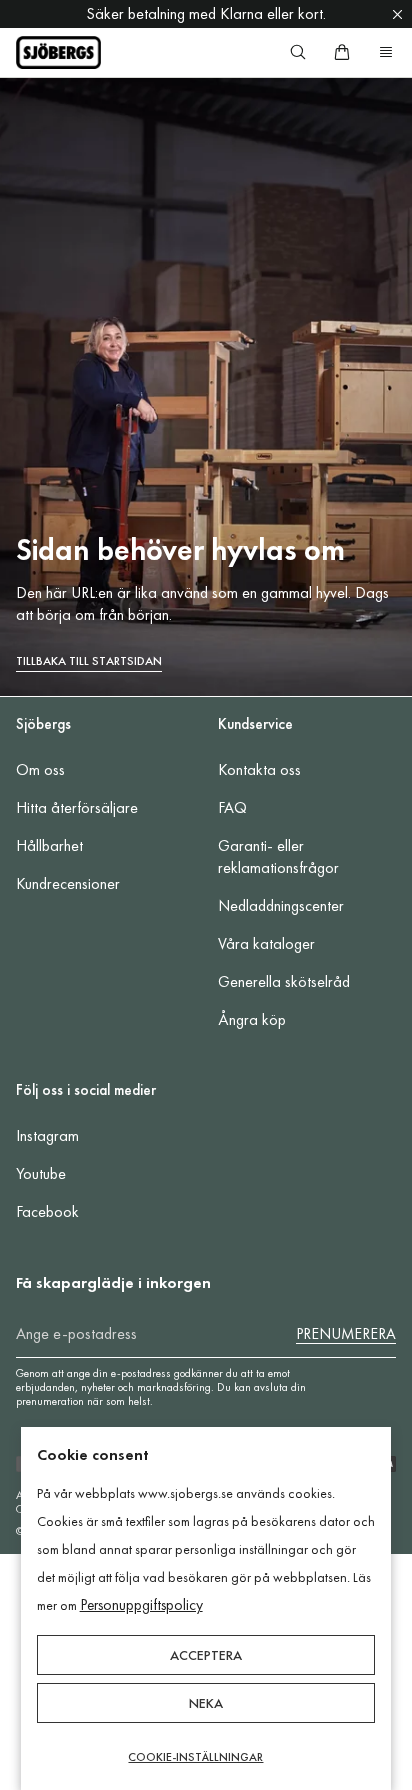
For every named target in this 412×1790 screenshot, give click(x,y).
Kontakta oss (259, 769)
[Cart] (342, 52)
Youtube (41, 1173)
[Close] (397, 14)
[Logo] (58, 52)
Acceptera (206, 1655)
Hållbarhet (49, 845)
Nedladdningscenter (281, 905)
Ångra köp (252, 1019)
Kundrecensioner (68, 883)
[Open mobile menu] (386, 52)
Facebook (47, 1211)
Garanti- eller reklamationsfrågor (278, 856)
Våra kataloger (266, 943)
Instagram (47, 1135)
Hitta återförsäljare (77, 807)
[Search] (298, 52)
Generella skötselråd (284, 981)
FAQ (232, 807)
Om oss (40, 769)
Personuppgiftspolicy (141, 1605)
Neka (206, 1703)
